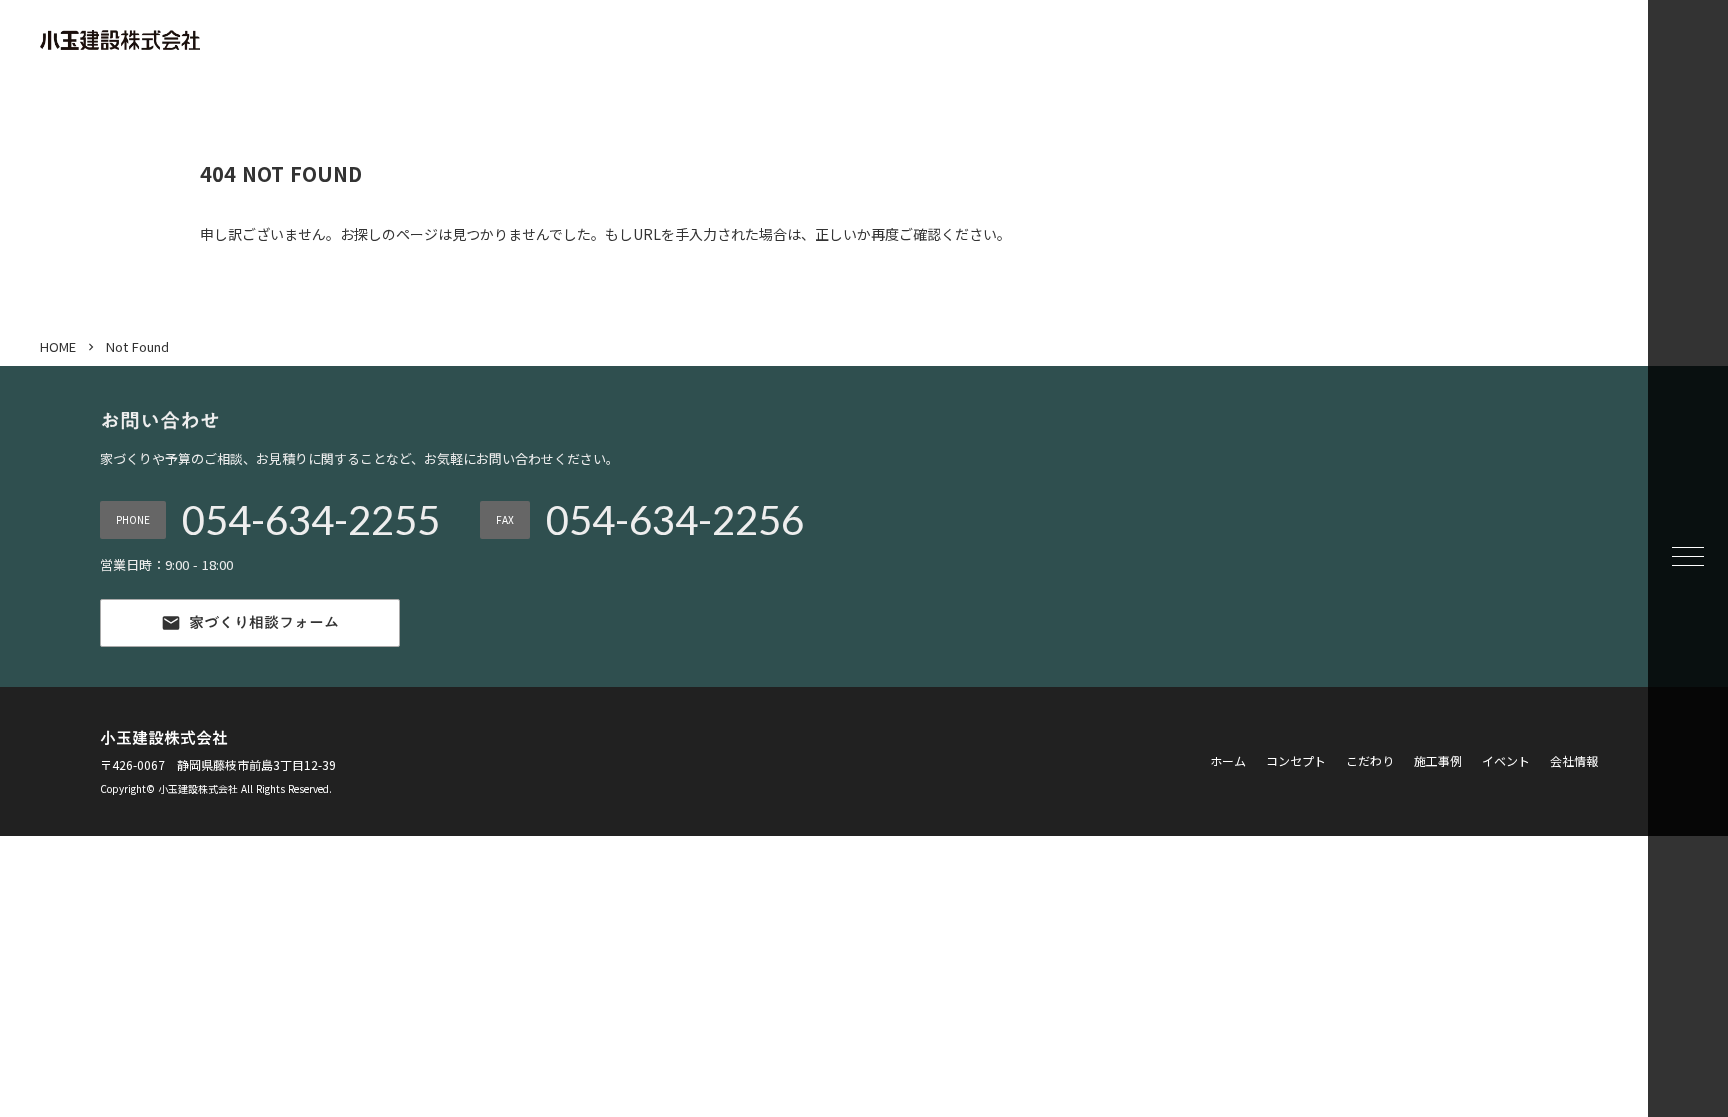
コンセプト (1296, 761)
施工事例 (1438, 761)
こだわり (1370, 761)
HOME (58, 347)
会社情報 (1574, 761)
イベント (1506, 761)
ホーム (1228, 761)
